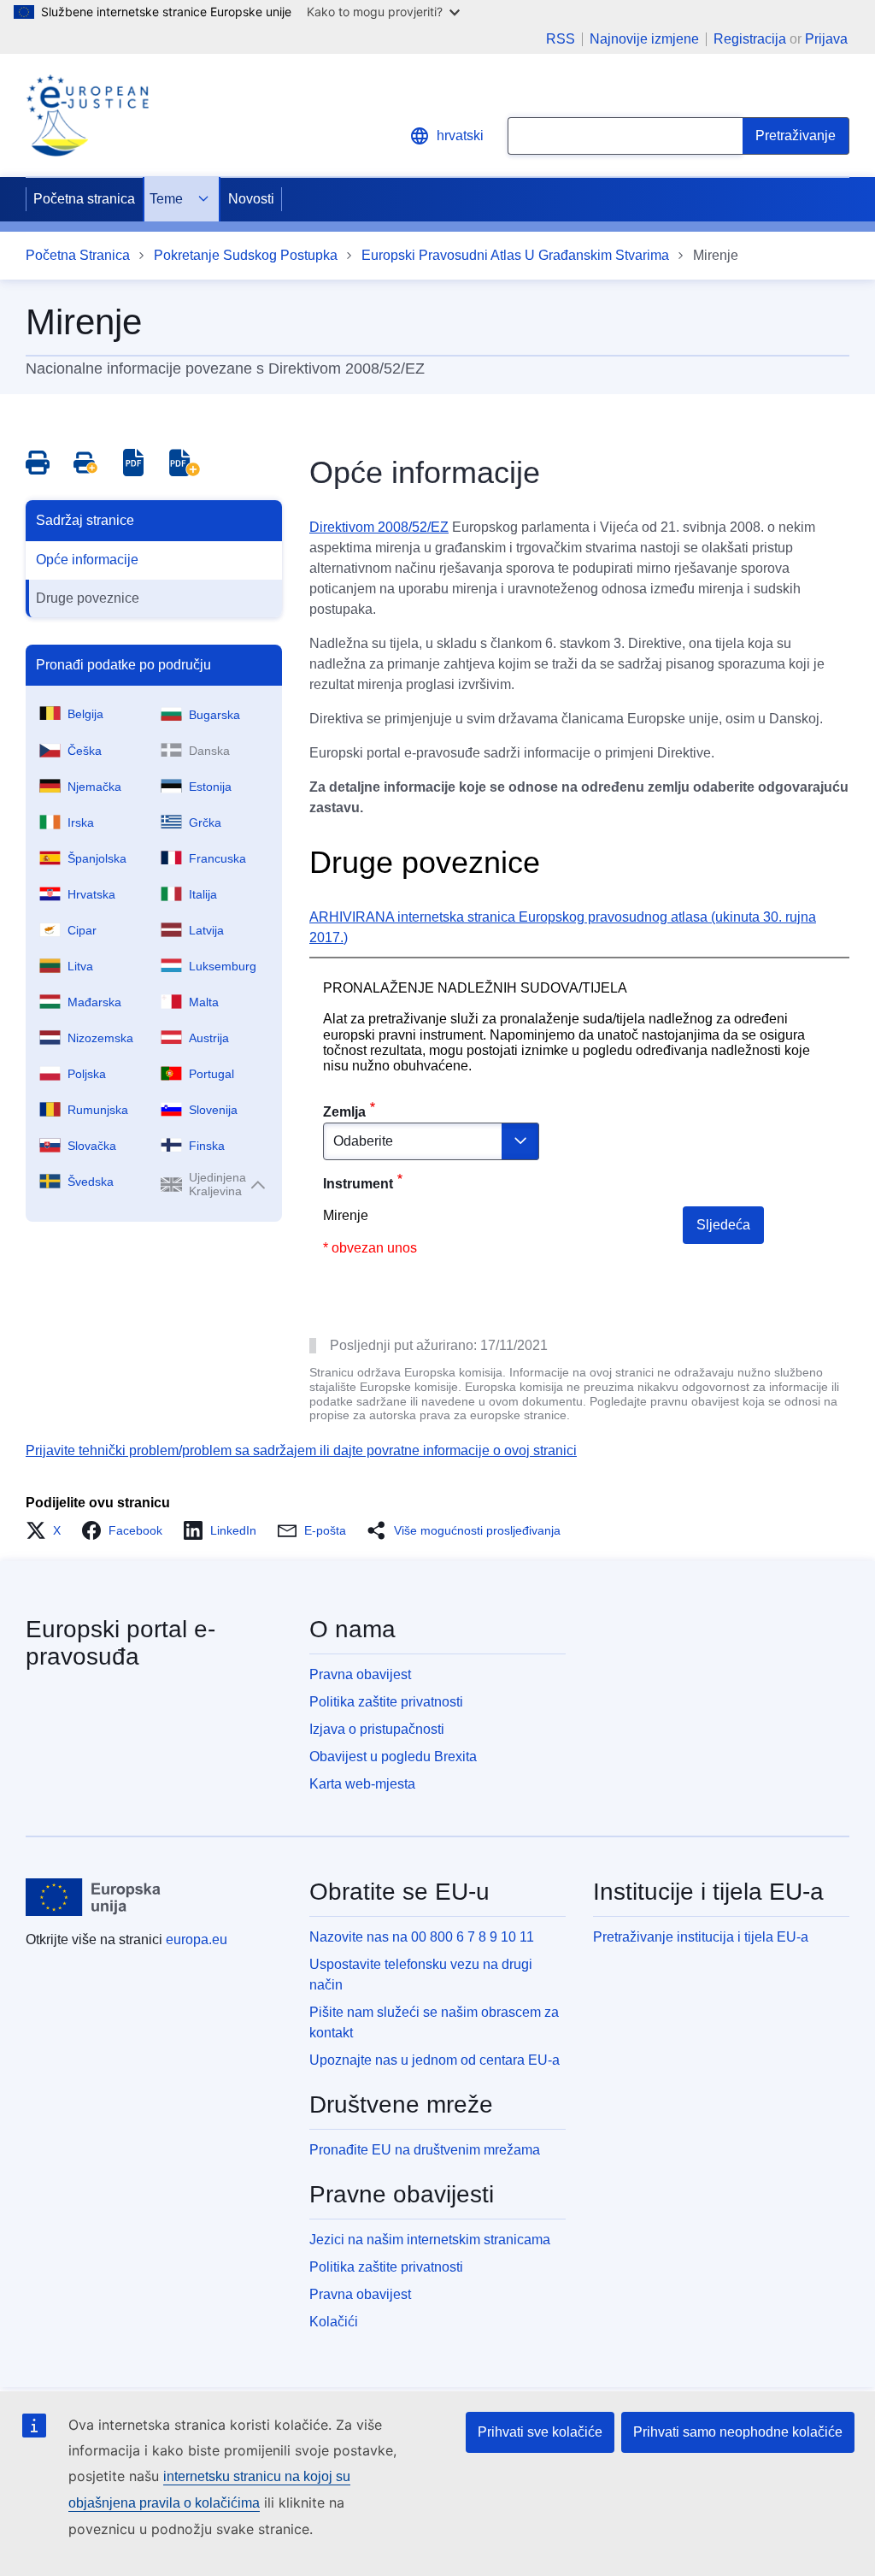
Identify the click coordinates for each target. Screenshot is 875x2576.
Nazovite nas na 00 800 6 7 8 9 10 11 (422, 1937)
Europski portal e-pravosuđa (120, 1643)
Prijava (826, 39)
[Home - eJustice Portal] (87, 115)
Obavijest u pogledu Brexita (393, 1757)
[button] (48, 1530)
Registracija (750, 39)
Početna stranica (84, 199)
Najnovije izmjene (644, 39)
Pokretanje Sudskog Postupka (246, 255)
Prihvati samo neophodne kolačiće (738, 2432)
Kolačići (334, 2322)
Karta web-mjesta (362, 1784)
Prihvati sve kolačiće (540, 2432)
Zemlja (344, 1112)
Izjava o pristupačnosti (377, 1729)
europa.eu (197, 1939)
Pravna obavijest (360, 1674)
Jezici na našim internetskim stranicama (430, 2240)
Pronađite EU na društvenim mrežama (425, 2150)
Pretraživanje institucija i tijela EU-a (701, 1937)
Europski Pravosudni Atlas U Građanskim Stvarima (515, 255)
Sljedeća (723, 1225)
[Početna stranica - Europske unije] (94, 1897)
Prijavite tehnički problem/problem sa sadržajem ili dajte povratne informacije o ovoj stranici (301, 1450)
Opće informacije (87, 560)
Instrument (358, 1184)
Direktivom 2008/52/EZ (379, 527)
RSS (561, 39)
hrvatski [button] (460, 136)
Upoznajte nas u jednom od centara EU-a (435, 2060)
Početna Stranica (78, 255)
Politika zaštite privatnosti (386, 1702)
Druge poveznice (88, 598)
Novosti (251, 199)
